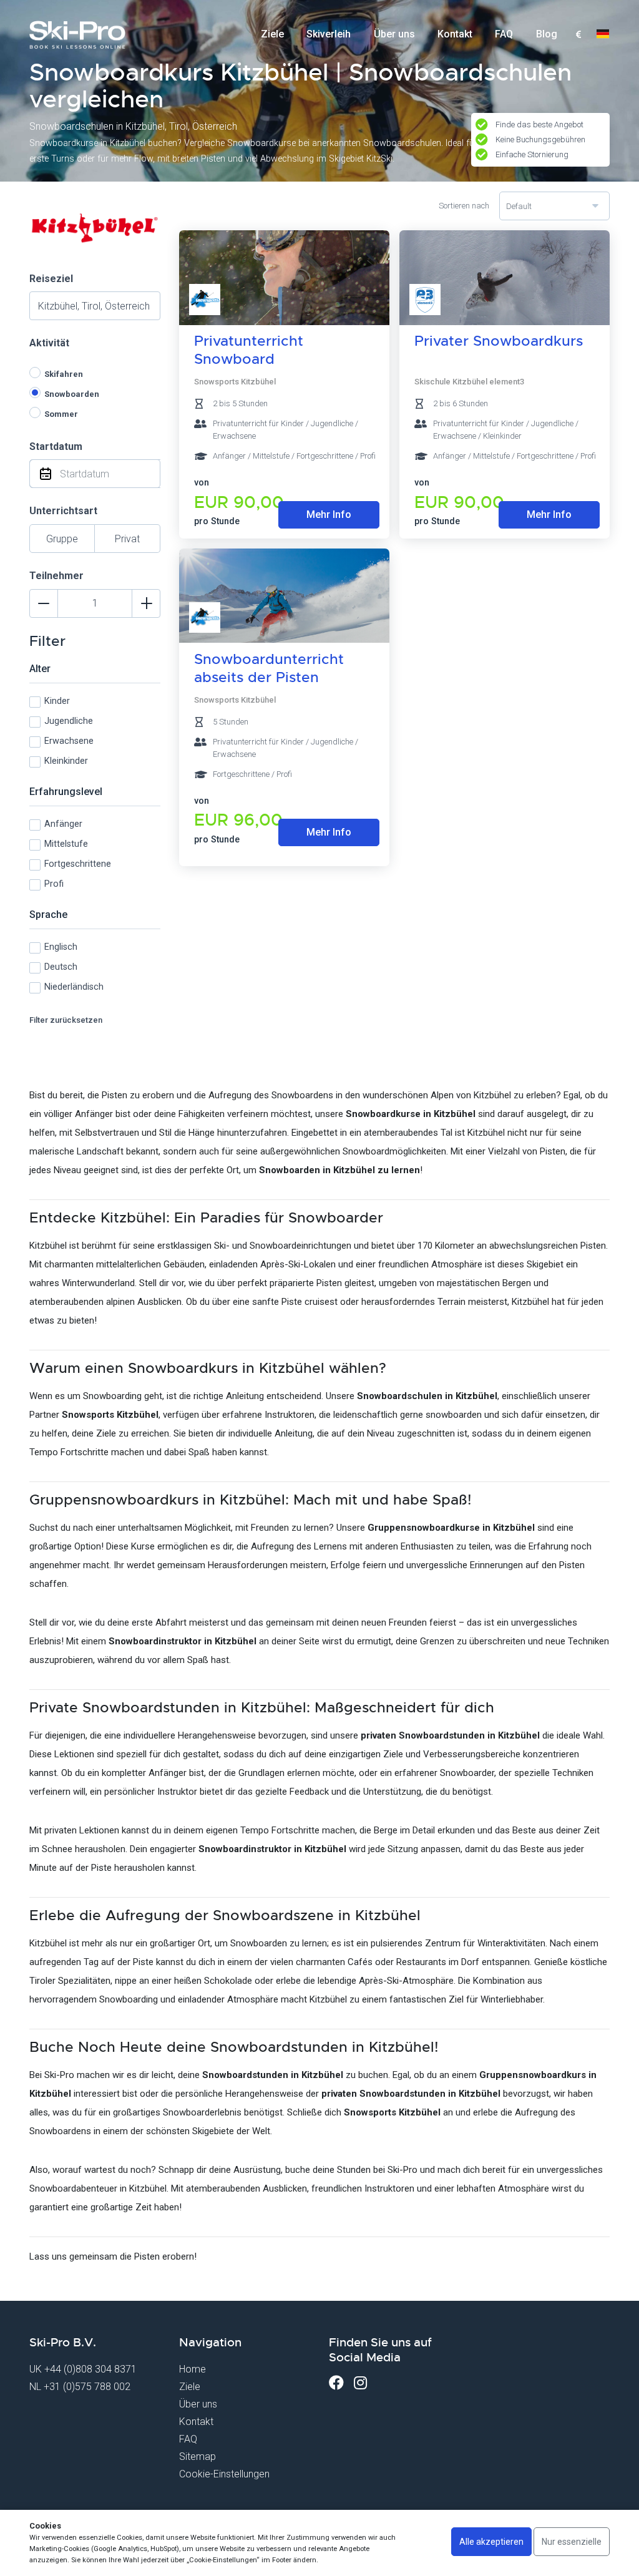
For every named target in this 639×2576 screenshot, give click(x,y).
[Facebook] (336, 2383)
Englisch (61, 947)
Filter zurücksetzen (66, 1020)
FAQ (504, 34)
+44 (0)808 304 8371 (90, 2369)
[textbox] (578, 35)
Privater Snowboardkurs (499, 341)
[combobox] (578, 35)
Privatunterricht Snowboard (249, 350)
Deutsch (61, 967)
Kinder (57, 701)
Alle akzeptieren (491, 2542)
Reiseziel (51, 279)
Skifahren (64, 374)
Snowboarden (72, 394)
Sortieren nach (464, 206)
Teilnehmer (56, 576)
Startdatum (56, 446)
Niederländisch (74, 987)
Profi (54, 884)
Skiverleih (329, 34)
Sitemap (198, 2456)
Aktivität (49, 343)
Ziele (272, 34)
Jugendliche (69, 721)
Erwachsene (69, 741)
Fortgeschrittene (78, 864)
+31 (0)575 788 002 (87, 2387)
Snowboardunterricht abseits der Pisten (269, 668)
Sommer (61, 414)
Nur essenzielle (572, 2542)
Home (193, 2369)
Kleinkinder (66, 761)
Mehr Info (329, 515)
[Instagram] (360, 2383)
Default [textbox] (519, 206)
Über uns (394, 34)
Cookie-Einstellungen (224, 2474)
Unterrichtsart (63, 511)
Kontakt (455, 34)
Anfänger (63, 824)
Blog (547, 34)
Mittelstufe (66, 844)
